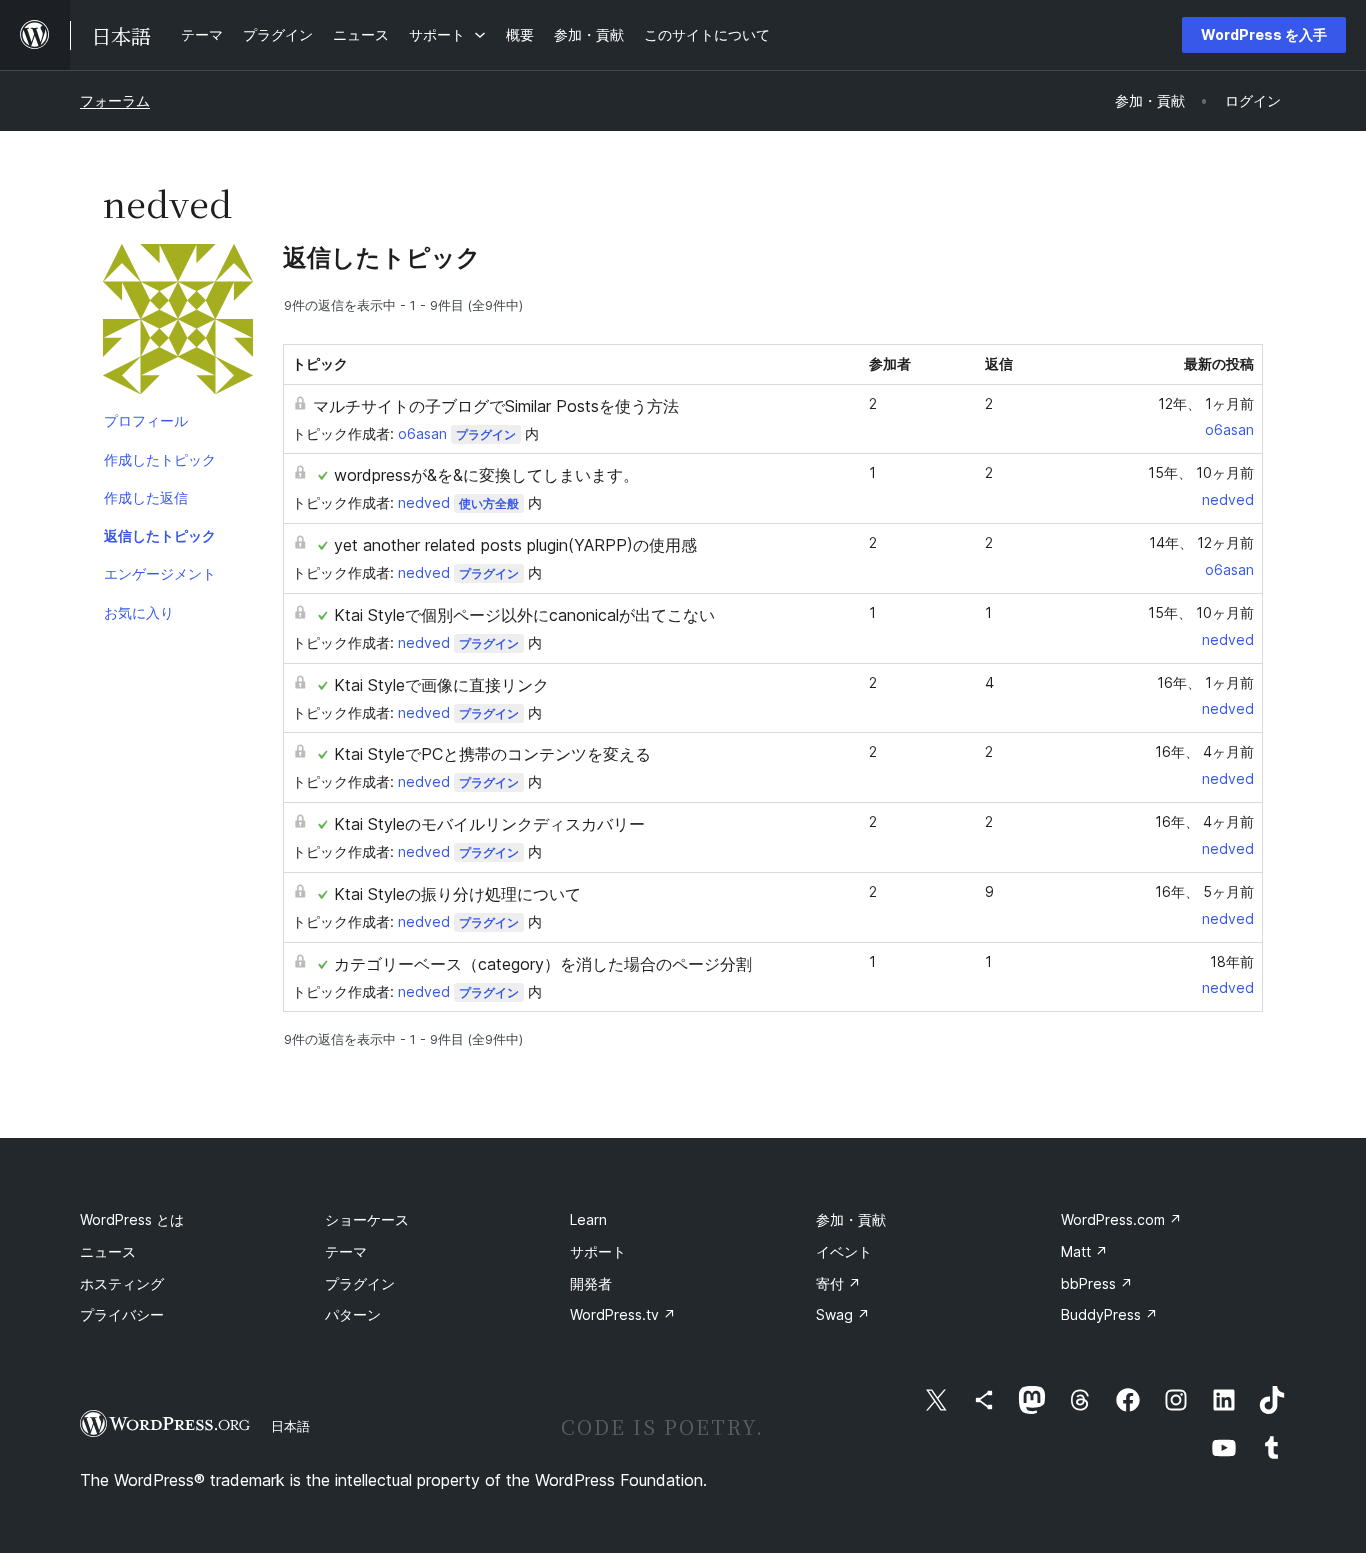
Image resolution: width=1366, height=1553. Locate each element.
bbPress (1097, 1283)
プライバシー (122, 1314)
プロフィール (146, 420)
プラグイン (486, 434)
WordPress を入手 (1264, 34)
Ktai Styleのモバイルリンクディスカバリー (489, 824)
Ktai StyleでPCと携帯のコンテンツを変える (492, 754)
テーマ (346, 1251)
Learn (588, 1219)
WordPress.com (1121, 1219)
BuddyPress (1109, 1314)
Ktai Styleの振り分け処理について (457, 894)
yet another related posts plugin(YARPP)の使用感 (515, 545)
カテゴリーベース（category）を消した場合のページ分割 (543, 964)
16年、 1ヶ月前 (1205, 682)
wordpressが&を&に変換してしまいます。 (486, 475)
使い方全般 (489, 503)
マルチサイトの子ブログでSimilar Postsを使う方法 (496, 406)
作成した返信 (146, 497)
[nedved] (178, 323)
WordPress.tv (623, 1314)
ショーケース (367, 1219)
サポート (598, 1251)
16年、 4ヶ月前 (1204, 751)
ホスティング (122, 1283)
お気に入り (139, 612)
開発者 (591, 1283)
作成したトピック (160, 459)
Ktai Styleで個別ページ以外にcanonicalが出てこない (524, 615)
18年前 (1232, 961)
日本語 (290, 1426)
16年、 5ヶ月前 (1204, 891)
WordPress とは (132, 1219)
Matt (1084, 1251)
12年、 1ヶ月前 (1206, 403)
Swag (843, 1314)
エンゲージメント (160, 573)
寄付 (838, 1283)
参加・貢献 (851, 1219)
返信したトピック (160, 535)
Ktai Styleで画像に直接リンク (441, 685)
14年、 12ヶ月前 (1201, 542)
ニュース (108, 1251)
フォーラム (115, 100)
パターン (353, 1314)
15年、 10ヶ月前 (1201, 472)
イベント (844, 1251)
